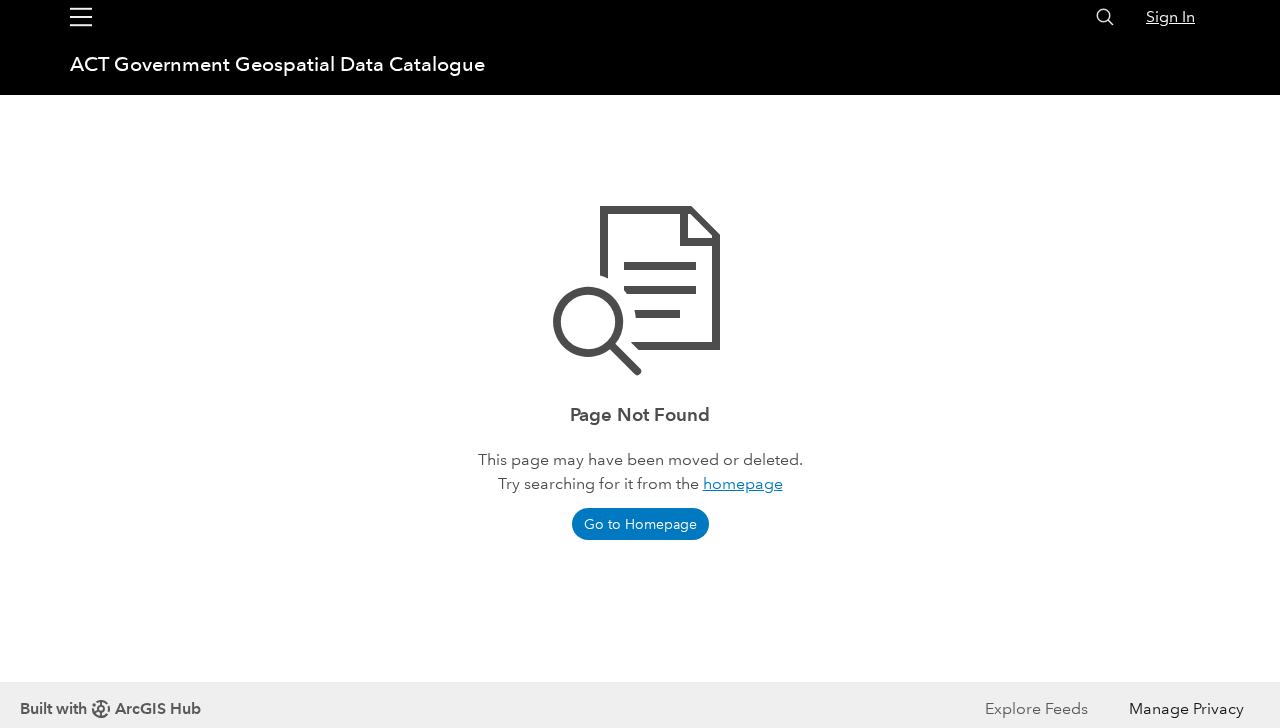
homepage (743, 483)
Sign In (1170, 16)
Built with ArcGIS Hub (110, 708)
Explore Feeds (1036, 708)
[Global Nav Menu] (81, 17)
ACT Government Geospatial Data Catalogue (277, 64)
